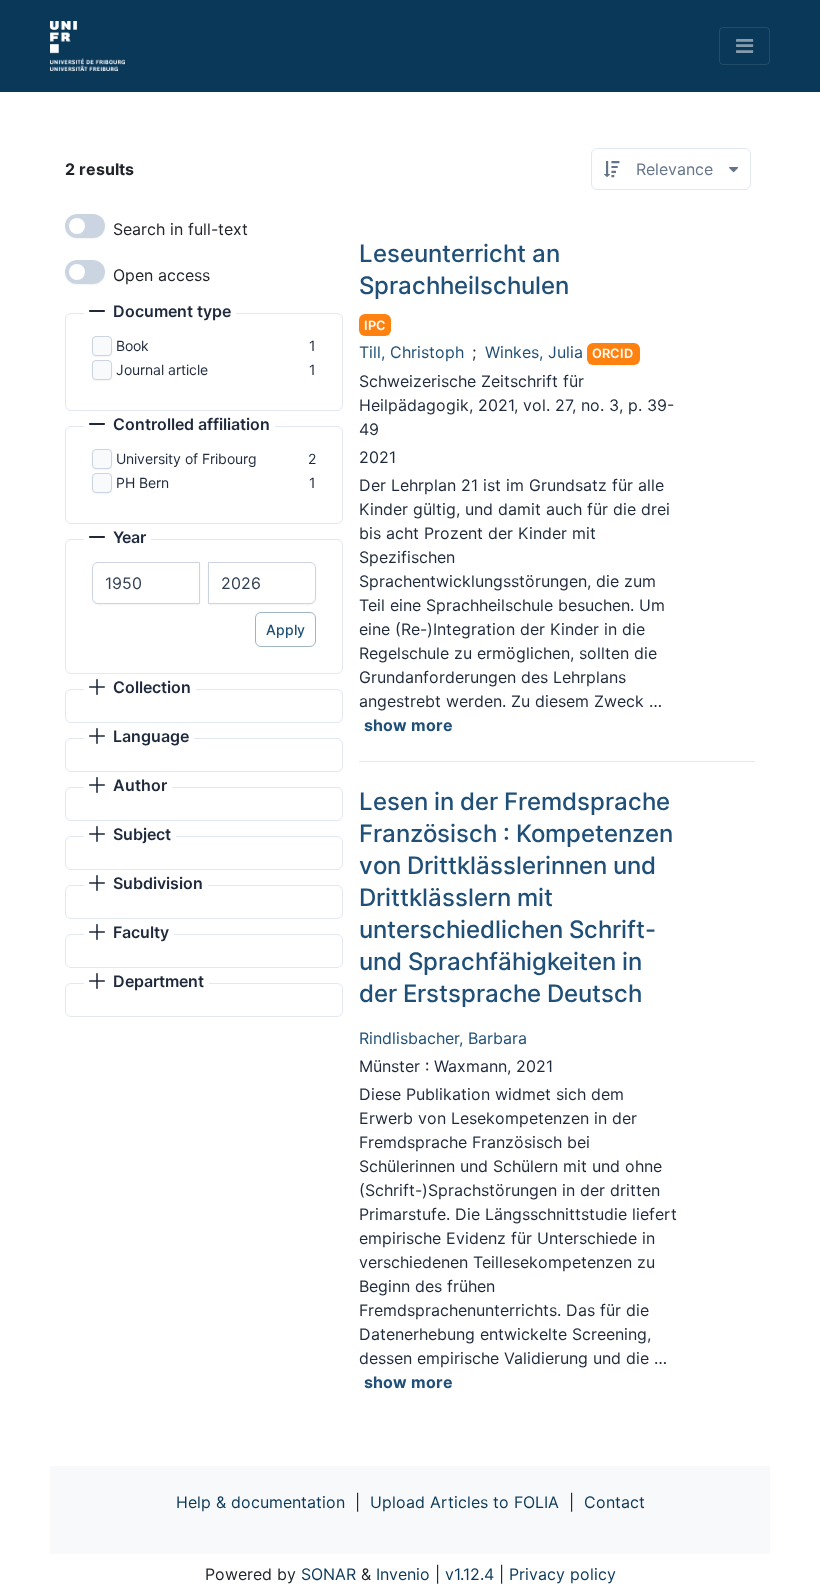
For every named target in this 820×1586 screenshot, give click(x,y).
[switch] (85, 226)
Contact (614, 1502)
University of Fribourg (186, 458)
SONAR (328, 1574)
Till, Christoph (411, 352)
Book (132, 345)
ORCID (612, 353)
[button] (160, 313)
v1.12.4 (469, 1574)
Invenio (403, 1574)
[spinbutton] (146, 583)
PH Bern (142, 482)
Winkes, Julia (534, 352)
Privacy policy (562, 1574)
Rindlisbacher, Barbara (443, 1038)
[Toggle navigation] (744, 46)
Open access (161, 275)
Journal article (162, 369)
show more (408, 725)
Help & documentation (260, 1502)
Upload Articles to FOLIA (464, 1502)
